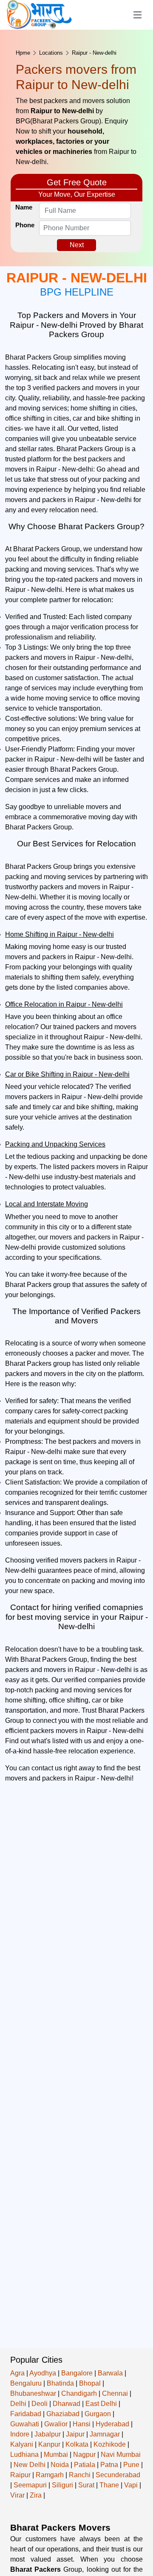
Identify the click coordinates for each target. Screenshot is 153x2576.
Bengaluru (26, 2383)
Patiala (85, 2465)
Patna (109, 2465)
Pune (131, 2465)
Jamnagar (105, 2434)
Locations (51, 53)
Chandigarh (79, 2393)
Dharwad (67, 2404)
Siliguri (62, 2485)
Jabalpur (48, 2434)
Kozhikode (110, 2444)
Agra (17, 2373)
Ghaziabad (63, 2414)
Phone (25, 225)
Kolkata (77, 2444)
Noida (60, 2465)
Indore (20, 2434)
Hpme (23, 53)
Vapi (131, 2485)
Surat (86, 2485)
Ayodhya (43, 2373)
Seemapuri (30, 2485)
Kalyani (22, 2444)
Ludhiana (24, 2455)
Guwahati (25, 2424)
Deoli (40, 2404)
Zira (36, 2495)
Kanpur (49, 2444)
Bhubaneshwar (33, 2393)
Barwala (110, 2373)
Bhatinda (60, 2383)
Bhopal (90, 2383)
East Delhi (101, 2404)
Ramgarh (50, 2475)
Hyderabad (112, 2424)
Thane (109, 2485)
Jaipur (75, 2434)
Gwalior (56, 2424)
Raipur (20, 2475)
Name (24, 207)
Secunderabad (118, 2475)
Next (77, 245)
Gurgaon (98, 2414)
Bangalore (77, 2373)
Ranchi (80, 2475)
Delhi (18, 2404)
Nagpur (84, 2455)
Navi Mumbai (121, 2455)
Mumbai (56, 2455)
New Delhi (30, 2465)
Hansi (82, 2424)
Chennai (115, 2393)
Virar (17, 2495)
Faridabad (26, 2414)
